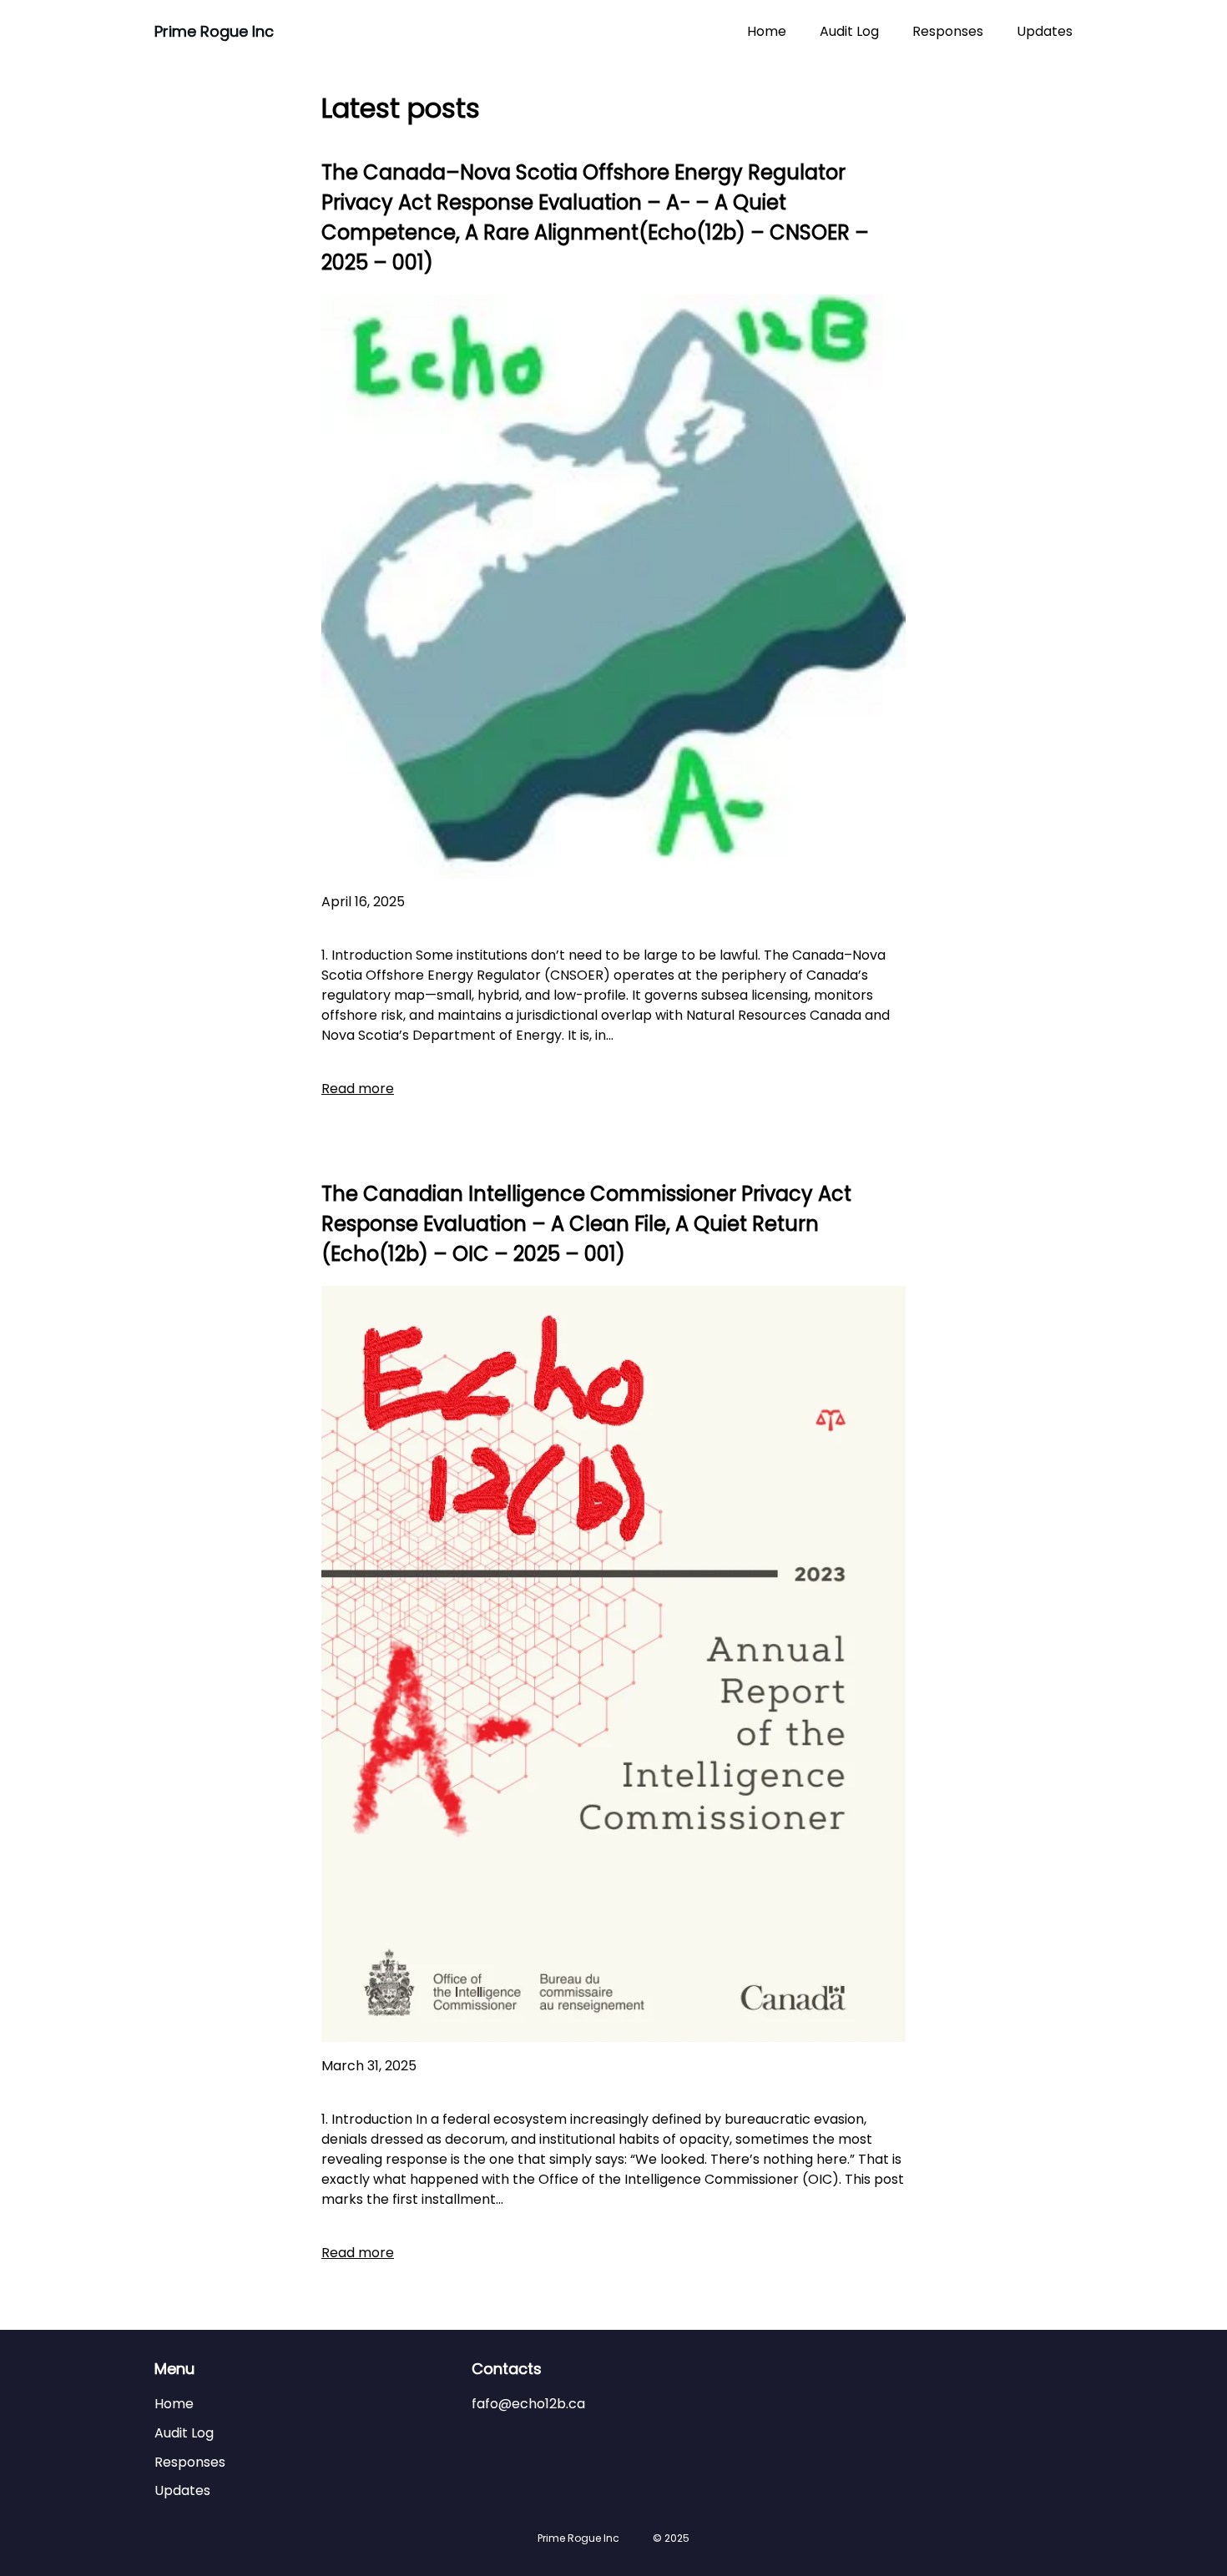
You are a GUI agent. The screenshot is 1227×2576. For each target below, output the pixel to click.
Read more (358, 1089)
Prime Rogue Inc (214, 31)
